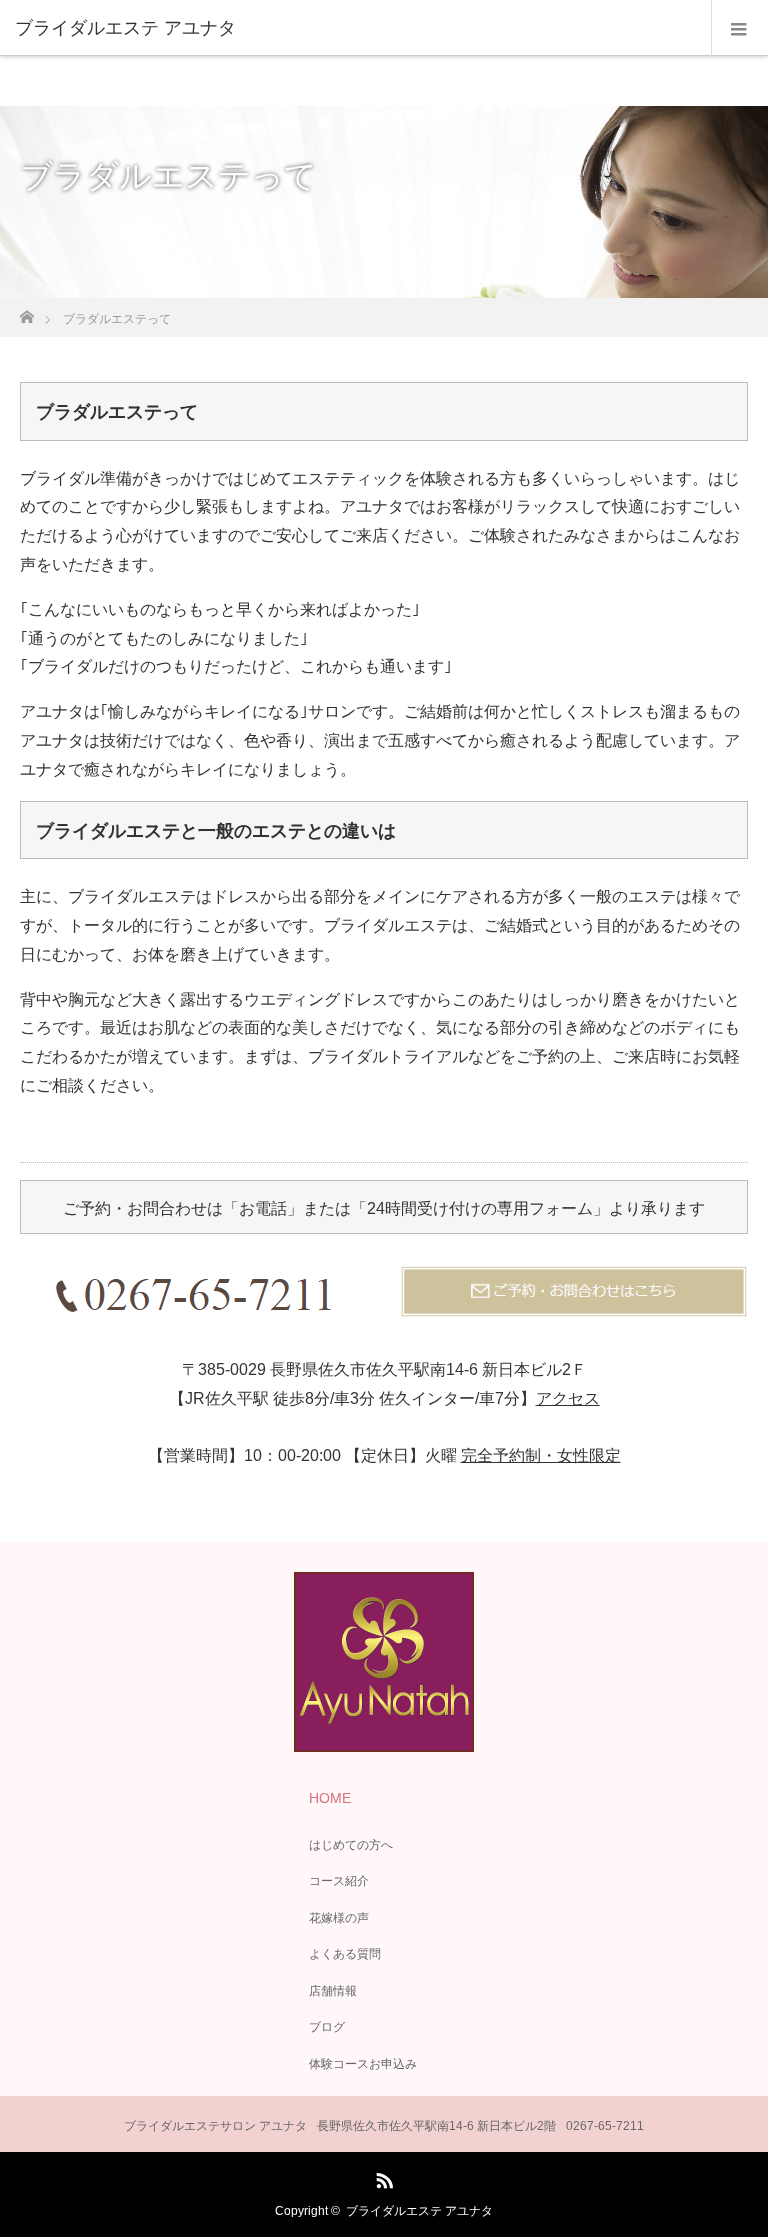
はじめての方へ (351, 1845)
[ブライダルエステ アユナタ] (354, 28)
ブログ (327, 2027)
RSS (382, 2177)
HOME (330, 1798)
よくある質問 (345, 1954)
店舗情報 (333, 1991)
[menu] (739, 28)
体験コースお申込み (363, 2064)
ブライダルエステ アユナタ (419, 2211)
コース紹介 (339, 1881)
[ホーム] (26, 311)
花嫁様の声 (339, 1918)
